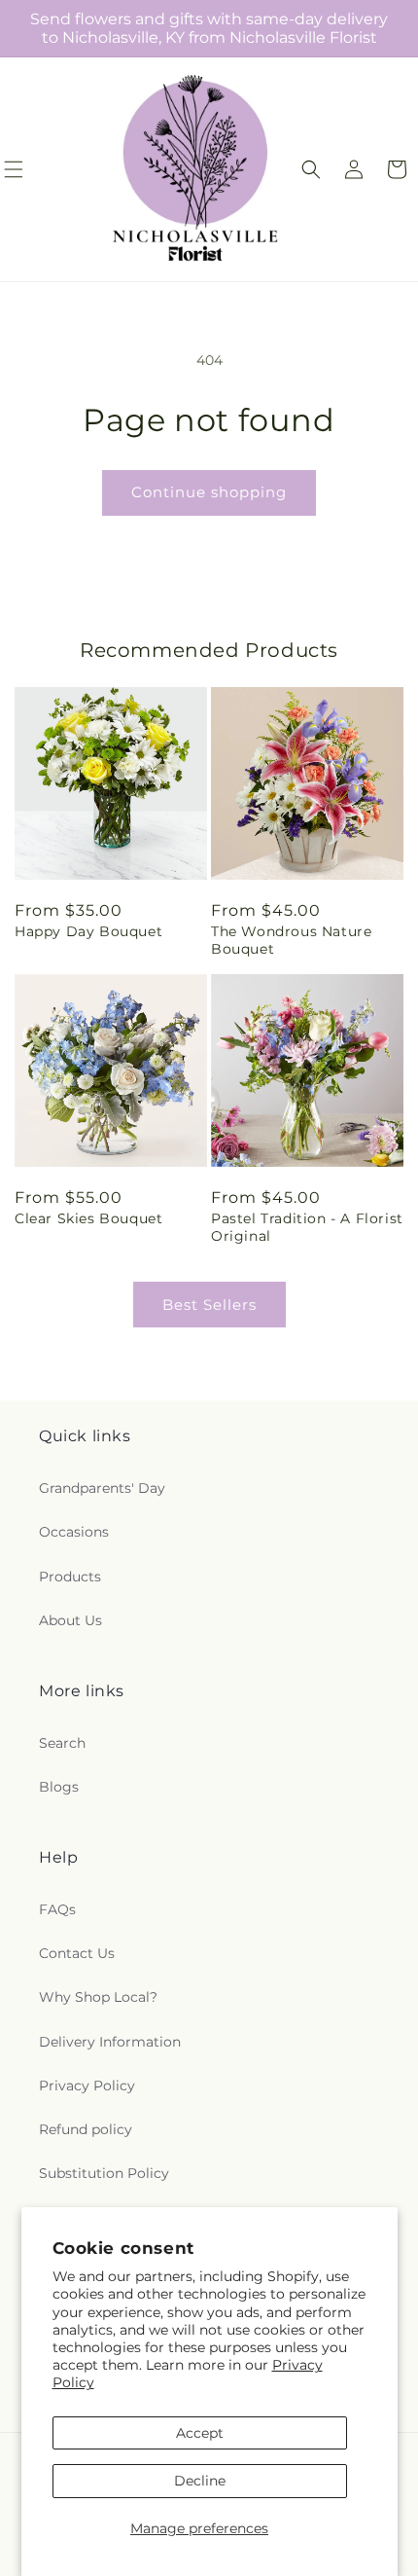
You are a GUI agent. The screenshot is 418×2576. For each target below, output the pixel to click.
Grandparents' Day (102, 1488)
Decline (200, 2481)
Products (70, 1577)
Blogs (59, 1787)
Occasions (74, 1532)
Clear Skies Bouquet (88, 1218)
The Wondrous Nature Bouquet (291, 940)
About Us (70, 1620)
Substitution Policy (104, 2173)
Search (62, 1743)
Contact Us (77, 1953)
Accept (200, 2433)
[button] (311, 169)
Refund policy (86, 2129)
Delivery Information (110, 2042)
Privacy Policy (87, 2086)
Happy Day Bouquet (88, 931)
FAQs (57, 1909)
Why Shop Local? (98, 1997)
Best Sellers (209, 1305)
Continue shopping (209, 492)
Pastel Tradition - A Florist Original (307, 1227)
